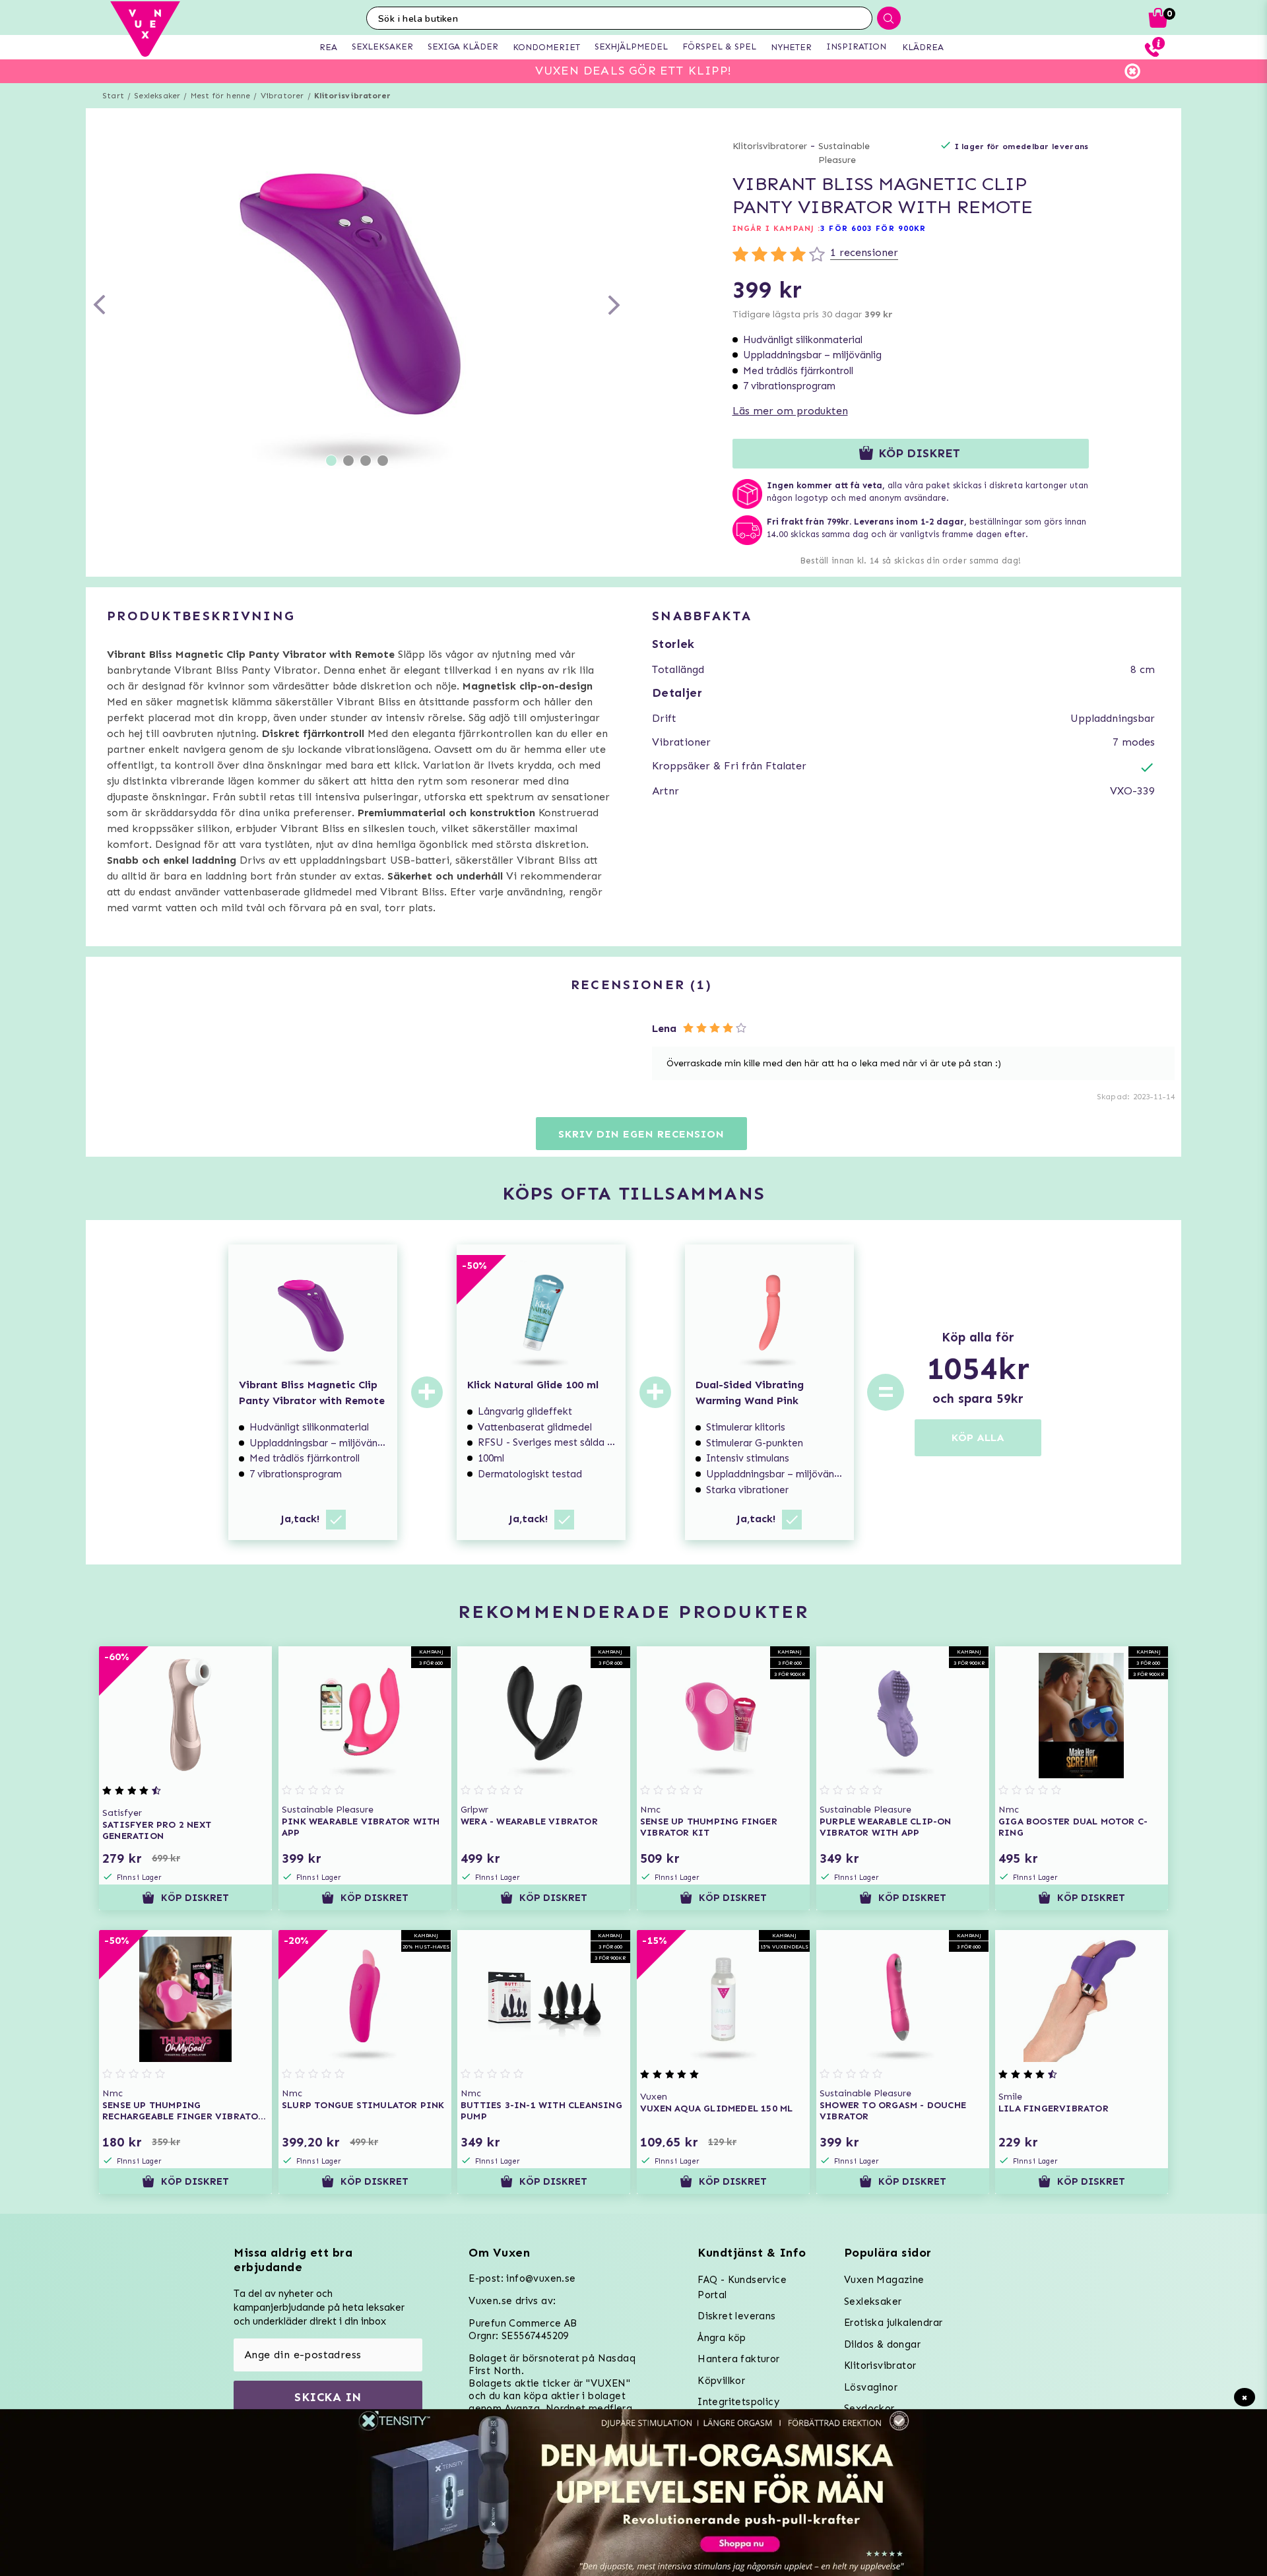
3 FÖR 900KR (896, 228)
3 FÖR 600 (844, 228)
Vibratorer (282, 96)
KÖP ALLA (978, 1437)
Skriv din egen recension (641, 1134)
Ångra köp (722, 2338)
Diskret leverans (736, 2316)
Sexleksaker (157, 96)
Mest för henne (221, 96)
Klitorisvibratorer (353, 96)
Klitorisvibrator (880, 2366)
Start (113, 96)
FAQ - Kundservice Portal (742, 2287)
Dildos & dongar (882, 2344)
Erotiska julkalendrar (893, 2323)
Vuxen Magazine (884, 2280)
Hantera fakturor (738, 2359)
